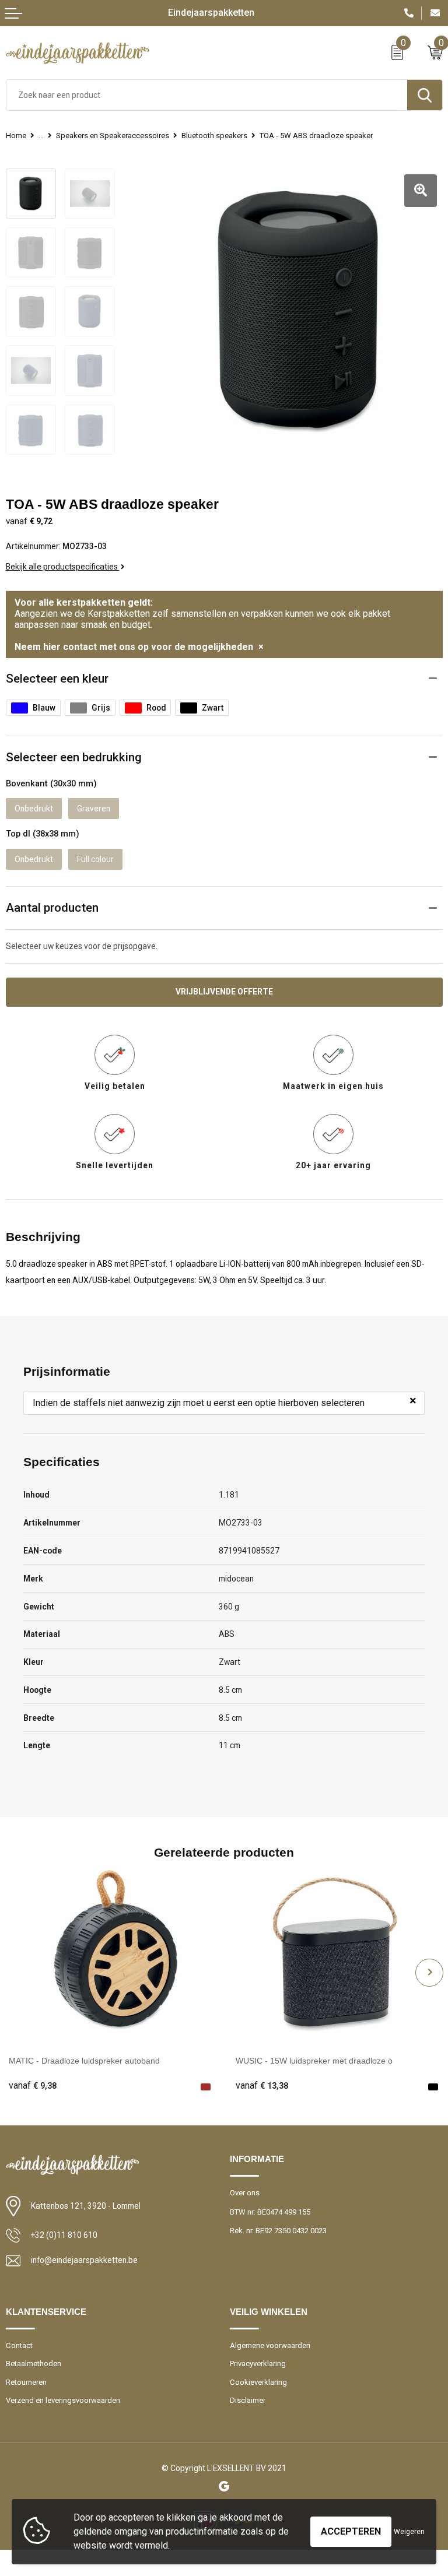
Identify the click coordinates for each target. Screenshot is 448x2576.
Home (16, 136)
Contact (19, 2345)
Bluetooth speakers (214, 136)
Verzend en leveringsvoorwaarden (63, 2400)
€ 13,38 (262, 2086)
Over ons (245, 2193)
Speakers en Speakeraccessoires (113, 136)
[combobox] (207, 95)
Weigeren (409, 2532)
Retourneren (26, 2382)
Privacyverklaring (258, 2364)
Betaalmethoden (34, 2364)
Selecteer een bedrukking (74, 757)
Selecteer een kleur (57, 679)
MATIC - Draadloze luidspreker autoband (84, 2061)
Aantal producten (52, 908)
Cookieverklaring (258, 2382)
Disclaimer (248, 2400)
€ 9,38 (33, 2086)
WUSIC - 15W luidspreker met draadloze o (314, 2061)
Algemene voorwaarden (270, 2345)
